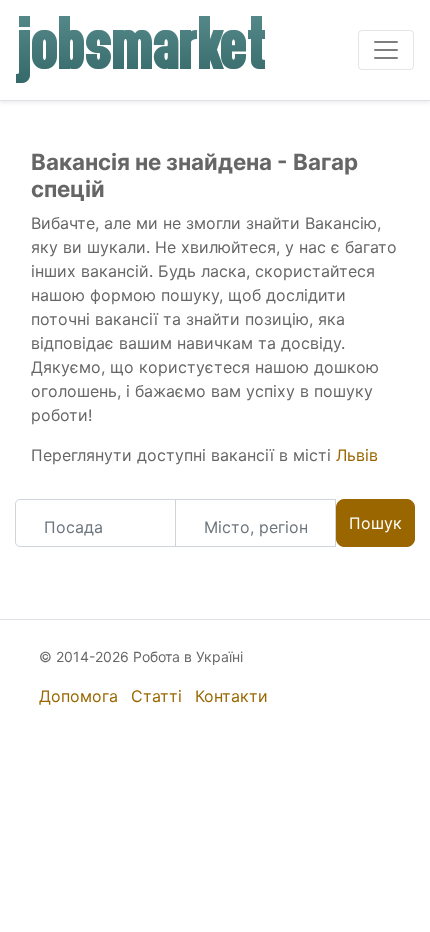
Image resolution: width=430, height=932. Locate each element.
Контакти (231, 696)
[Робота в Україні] (142, 50)
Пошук (375, 523)
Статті (156, 696)
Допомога (78, 696)
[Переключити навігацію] (386, 50)
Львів (357, 455)
